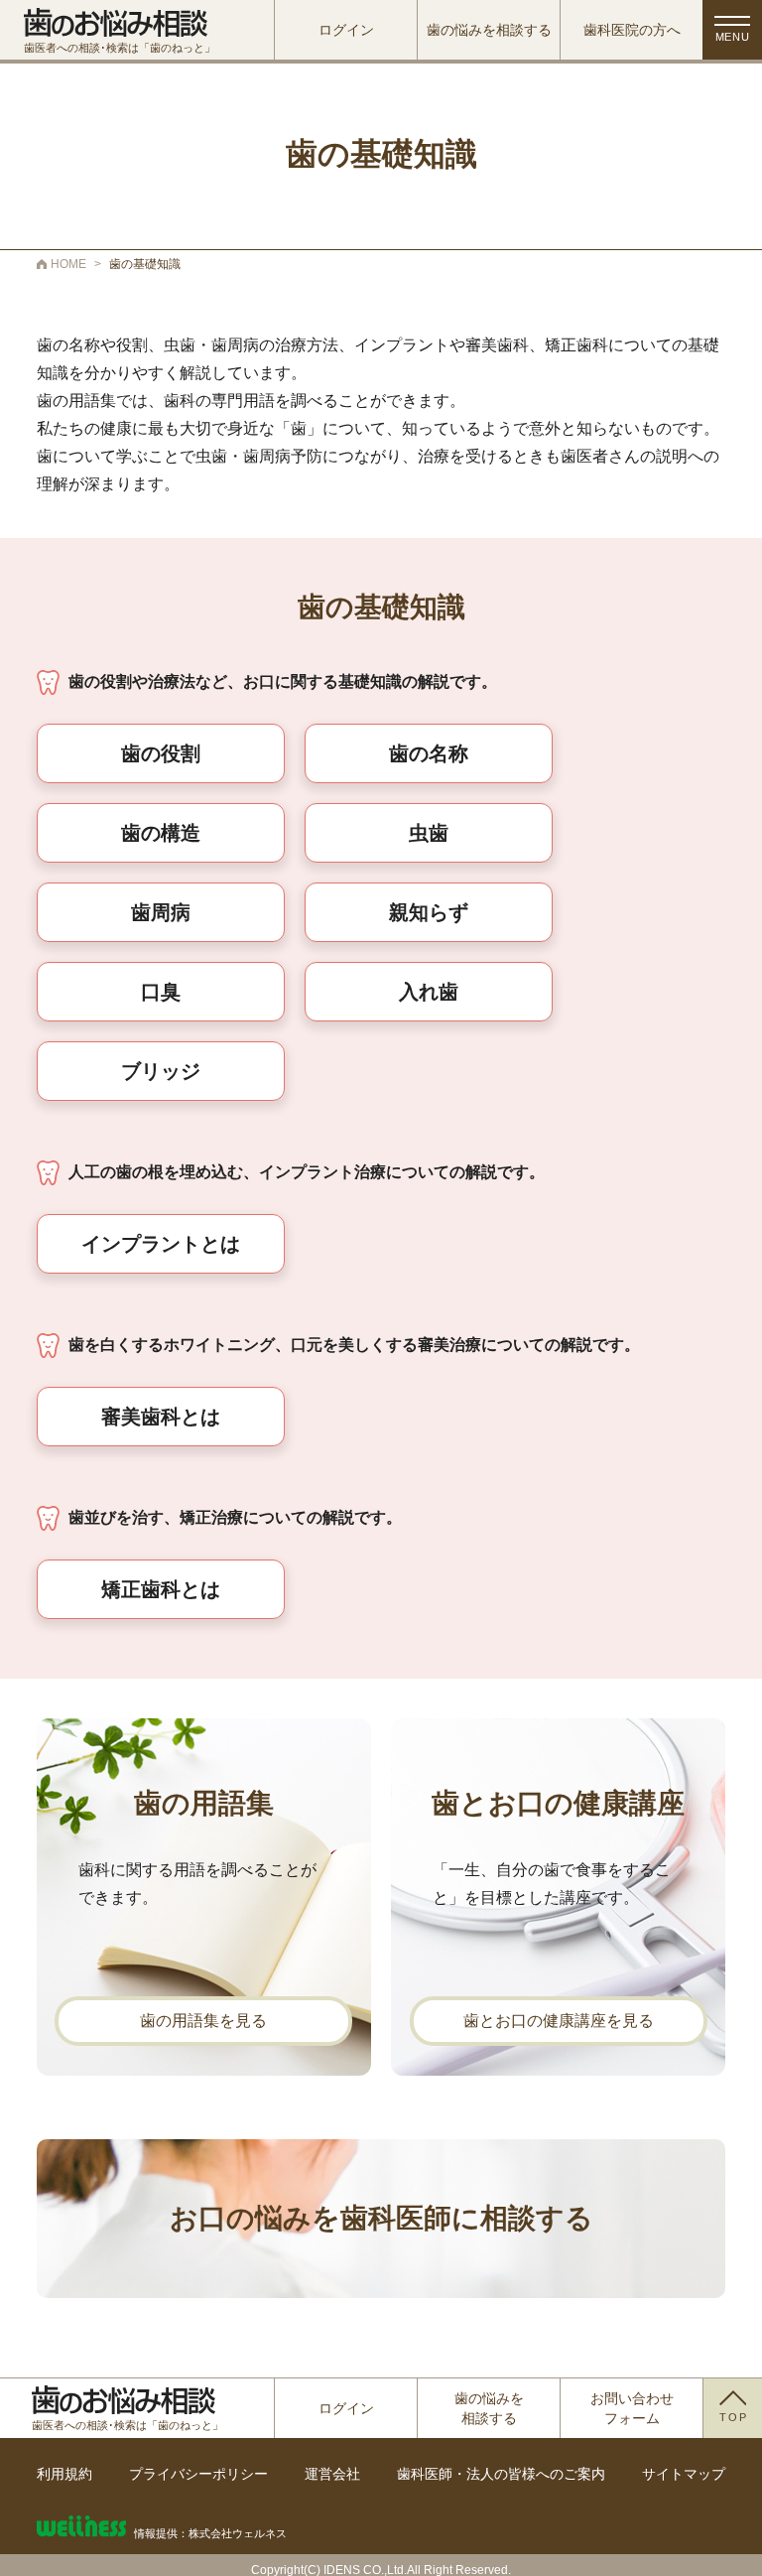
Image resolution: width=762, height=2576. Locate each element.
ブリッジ (161, 1071)
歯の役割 (161, 753)
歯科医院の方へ (632, 30)
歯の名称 (429, 753)
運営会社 (332, 2474)
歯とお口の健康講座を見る (559, 2021)
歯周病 (161, 912)
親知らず (429, 912)
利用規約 (64, 2474)
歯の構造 (161, 833)
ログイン (346, 30)
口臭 (161, 992)
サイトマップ (684, 2474)
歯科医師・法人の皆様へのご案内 (501, 2474)
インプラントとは (161, 1244)
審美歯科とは (161, 1417)
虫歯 (429, 833)
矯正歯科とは (161, 1589)
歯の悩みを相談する (489, 30)
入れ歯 (429, 992)
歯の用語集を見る (203, 2021)
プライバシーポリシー (198, 2474)
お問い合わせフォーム (632, 2408)
